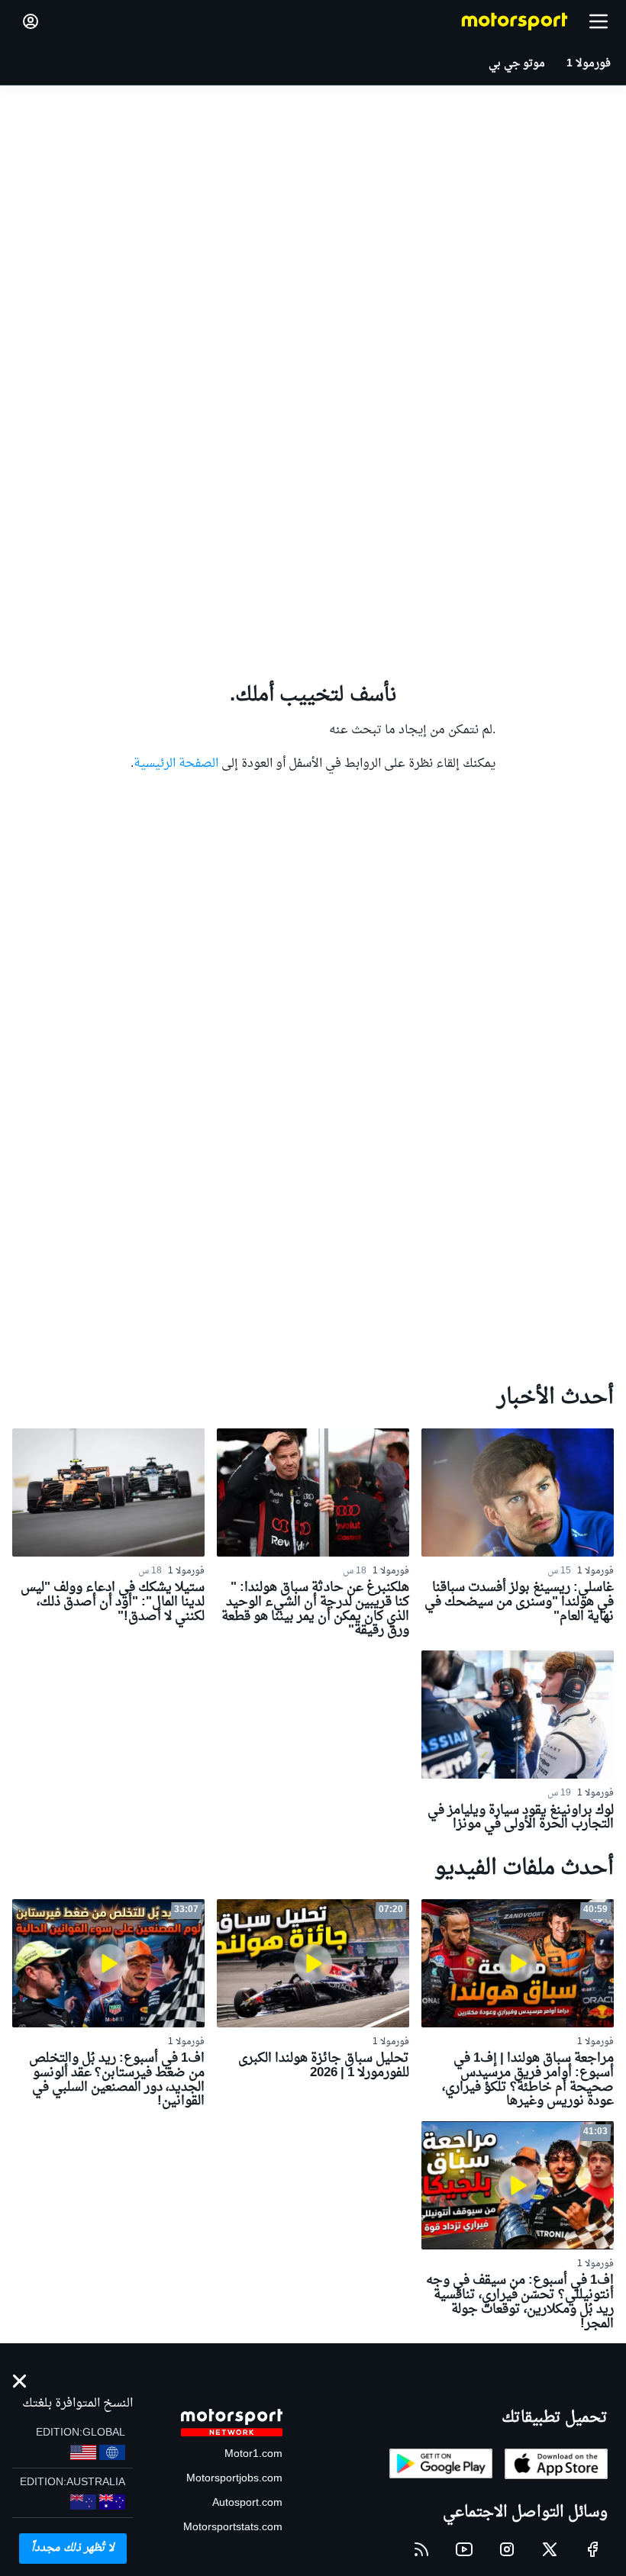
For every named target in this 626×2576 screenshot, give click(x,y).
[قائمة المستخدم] (31, 21)
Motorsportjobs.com (234, 2479)
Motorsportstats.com (233, 2528)
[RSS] (421, 2549)
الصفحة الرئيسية (176, 764)
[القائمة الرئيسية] (599, 21)
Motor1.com (253, 2454)
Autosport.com (247, 2503)
